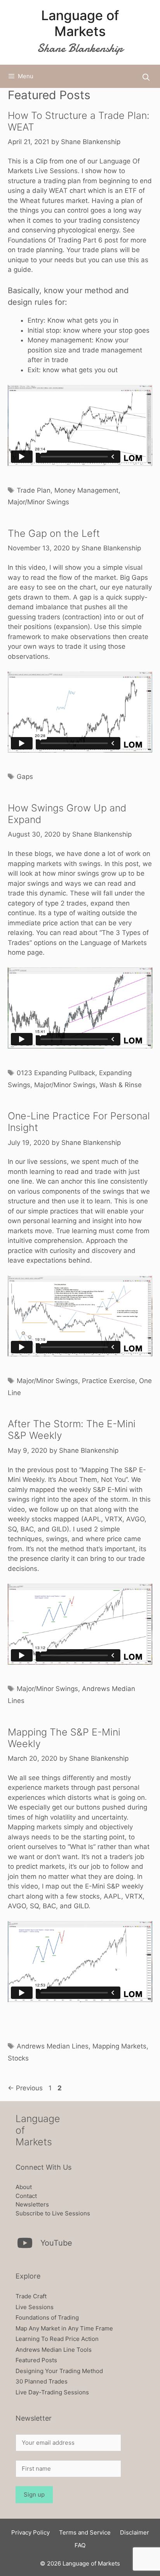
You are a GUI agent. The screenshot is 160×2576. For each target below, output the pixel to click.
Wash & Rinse (121, 1085)
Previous (25, 2088)
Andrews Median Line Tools (54, 2350)
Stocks (18, 2058)
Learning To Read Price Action (57, 2339)
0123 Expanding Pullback (56, 1073)
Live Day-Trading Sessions (52, 2392)
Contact (26, 2196)
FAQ (80, 2545)
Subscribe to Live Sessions (53, 2213)
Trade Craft (31, 2296)
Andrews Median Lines (53, 2046)
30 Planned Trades (42, 2381)
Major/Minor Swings (38, 502)
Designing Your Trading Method (59, 2371)
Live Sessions (35, 2307)
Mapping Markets (119, 2046)
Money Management (86, 490)
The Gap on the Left (54, 533)
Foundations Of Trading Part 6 (56, 240)
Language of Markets (80, 23)
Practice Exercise (109, 1381)
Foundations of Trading (47, 2317)
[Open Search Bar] (146, 77)
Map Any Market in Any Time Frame (64, 2328)
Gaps (25, 777)
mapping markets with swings (54, 864)
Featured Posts (36, 2360)
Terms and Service (85, 2532)
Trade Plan (34, 490)
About (24, 2187)
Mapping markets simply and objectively (70, 1827)
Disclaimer (135, 2532)
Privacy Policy (30, 2532)
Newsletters (32, 2204)
